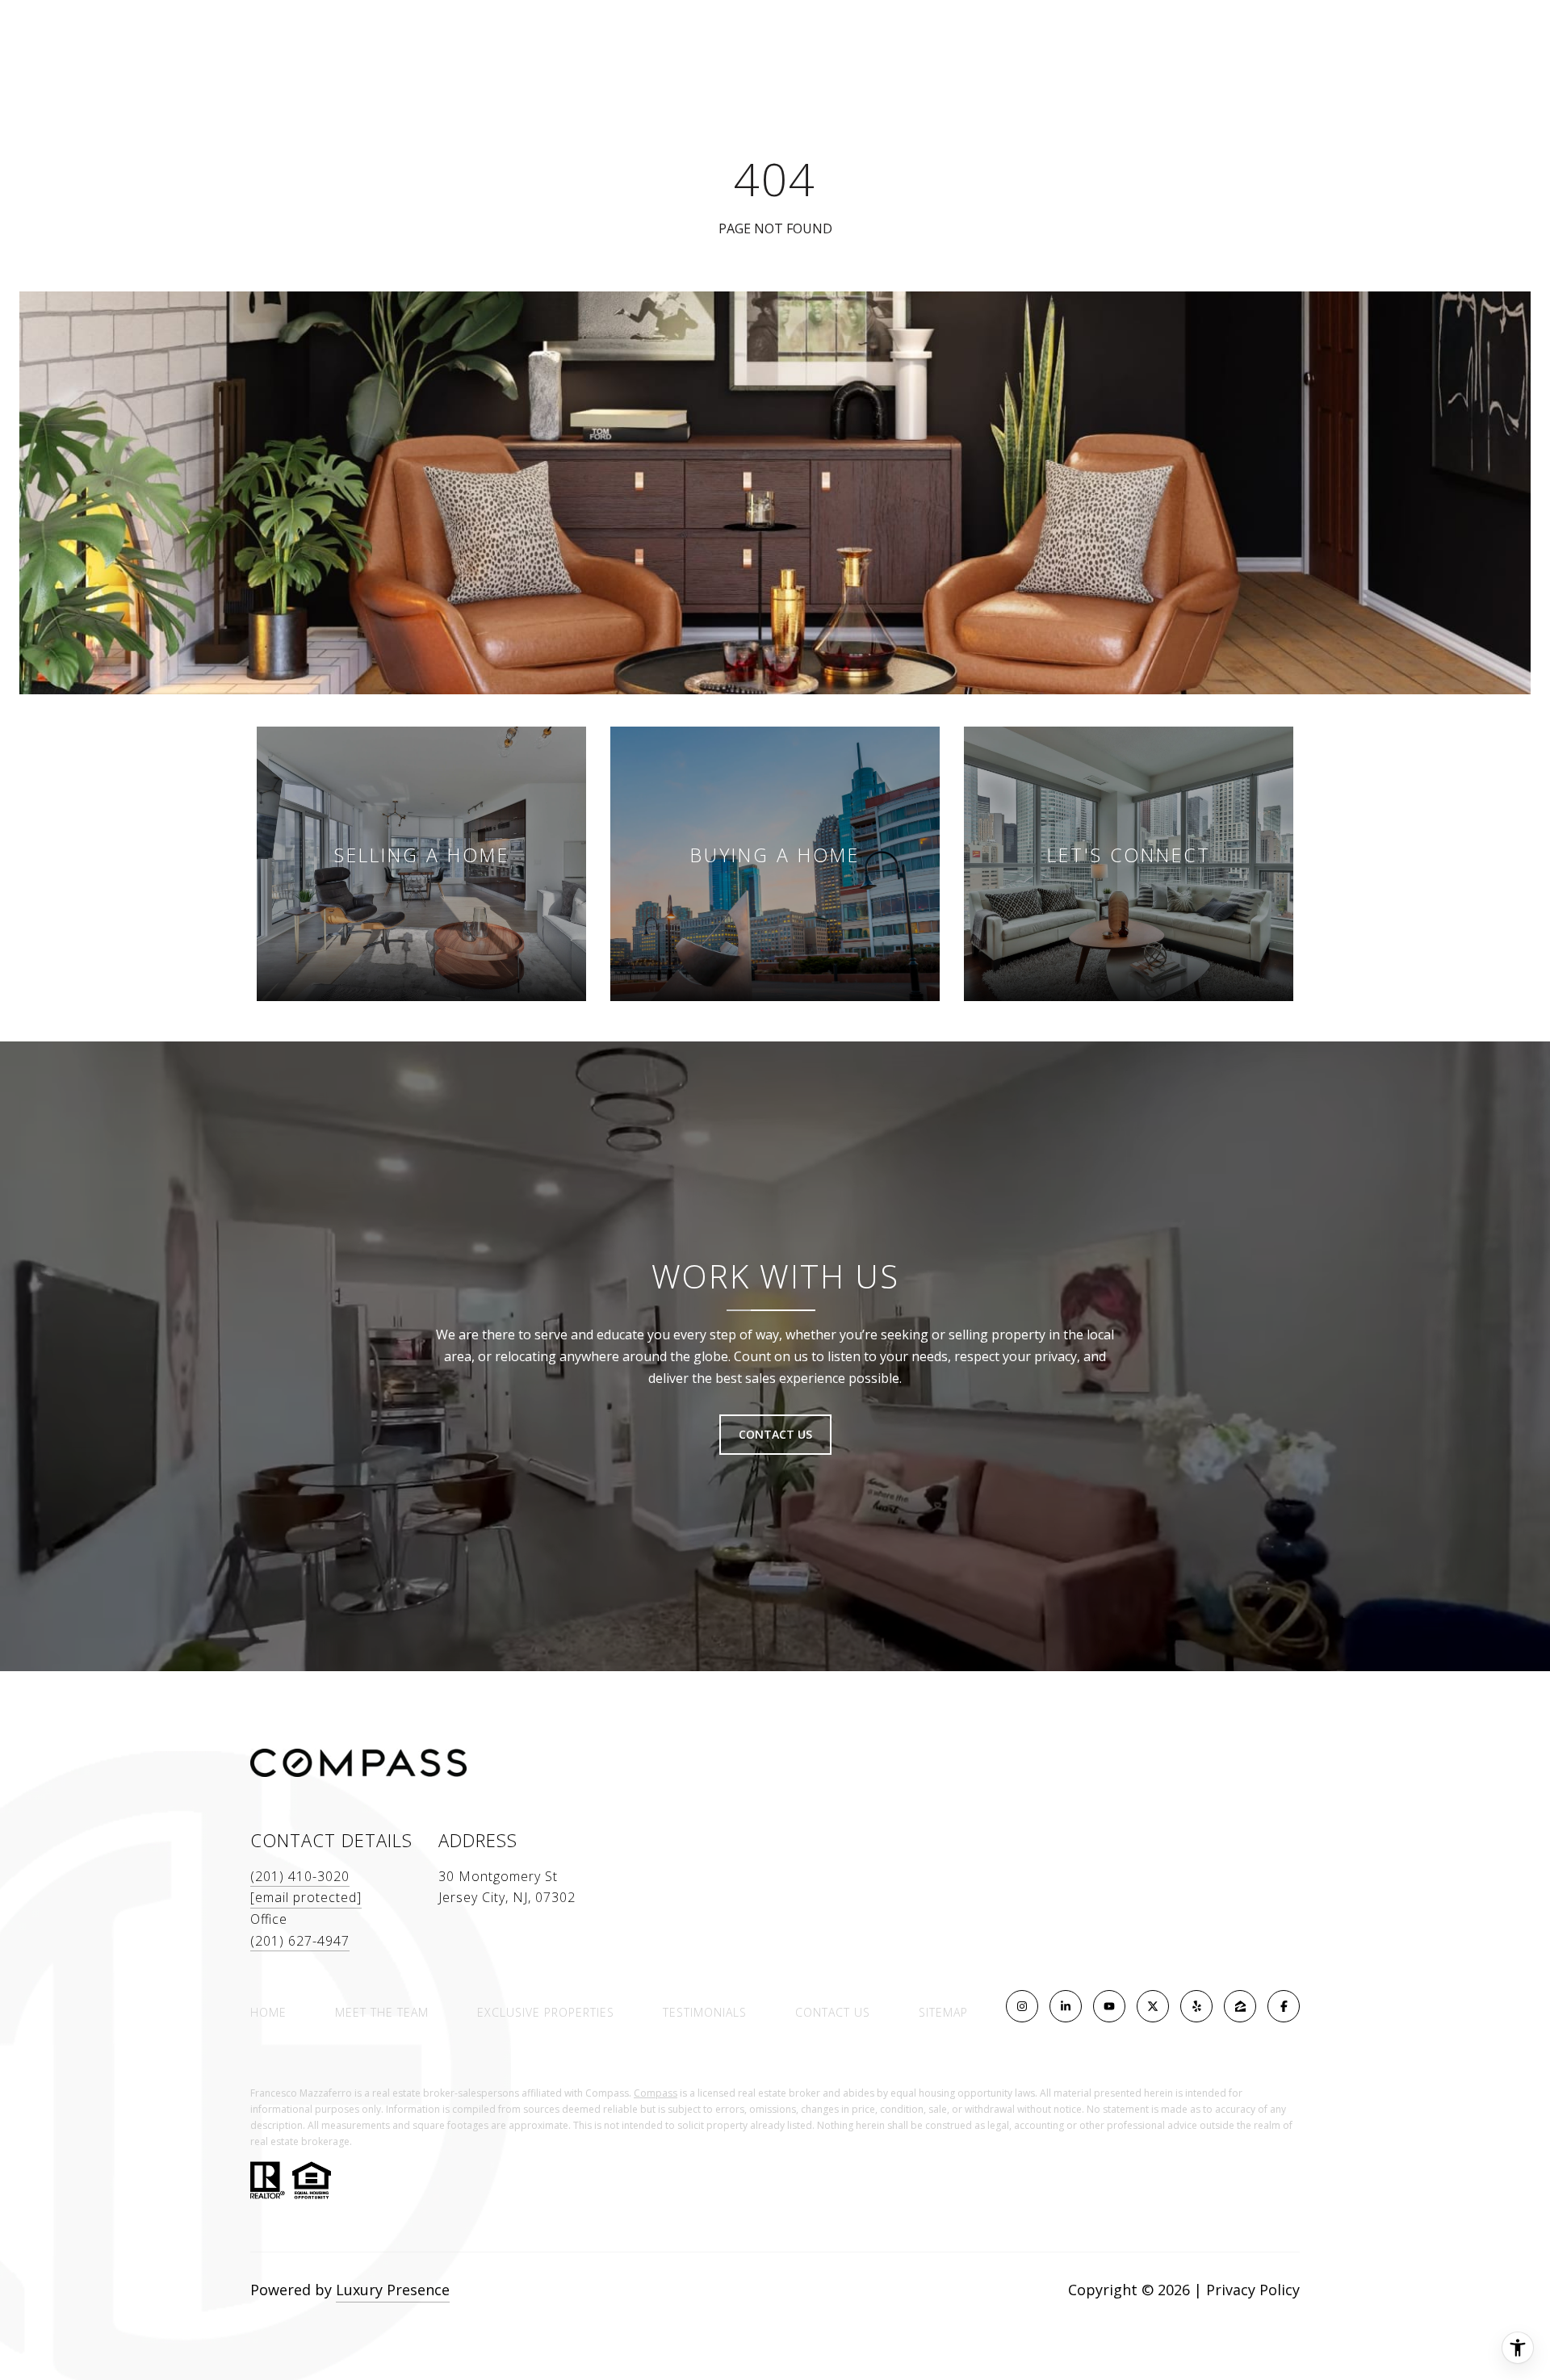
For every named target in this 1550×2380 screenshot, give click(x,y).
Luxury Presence (393, 2290)
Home (268, 2012)
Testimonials (705, 2012)
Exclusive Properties (546, 2012)
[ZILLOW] (1240, 2006)
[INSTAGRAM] (1022, 2006)
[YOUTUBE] (1109, 2006)
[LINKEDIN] (1066, 2006)
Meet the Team (382, 2012)
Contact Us (833, 2013)
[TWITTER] (1153, 2006)
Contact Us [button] (775, 1434)
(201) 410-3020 (300, 1876)
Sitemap (943, 2012)
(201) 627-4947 (300, 1941)
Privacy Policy (1253, 2290)
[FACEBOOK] (1284, 2006)
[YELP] (1196, 2006)
